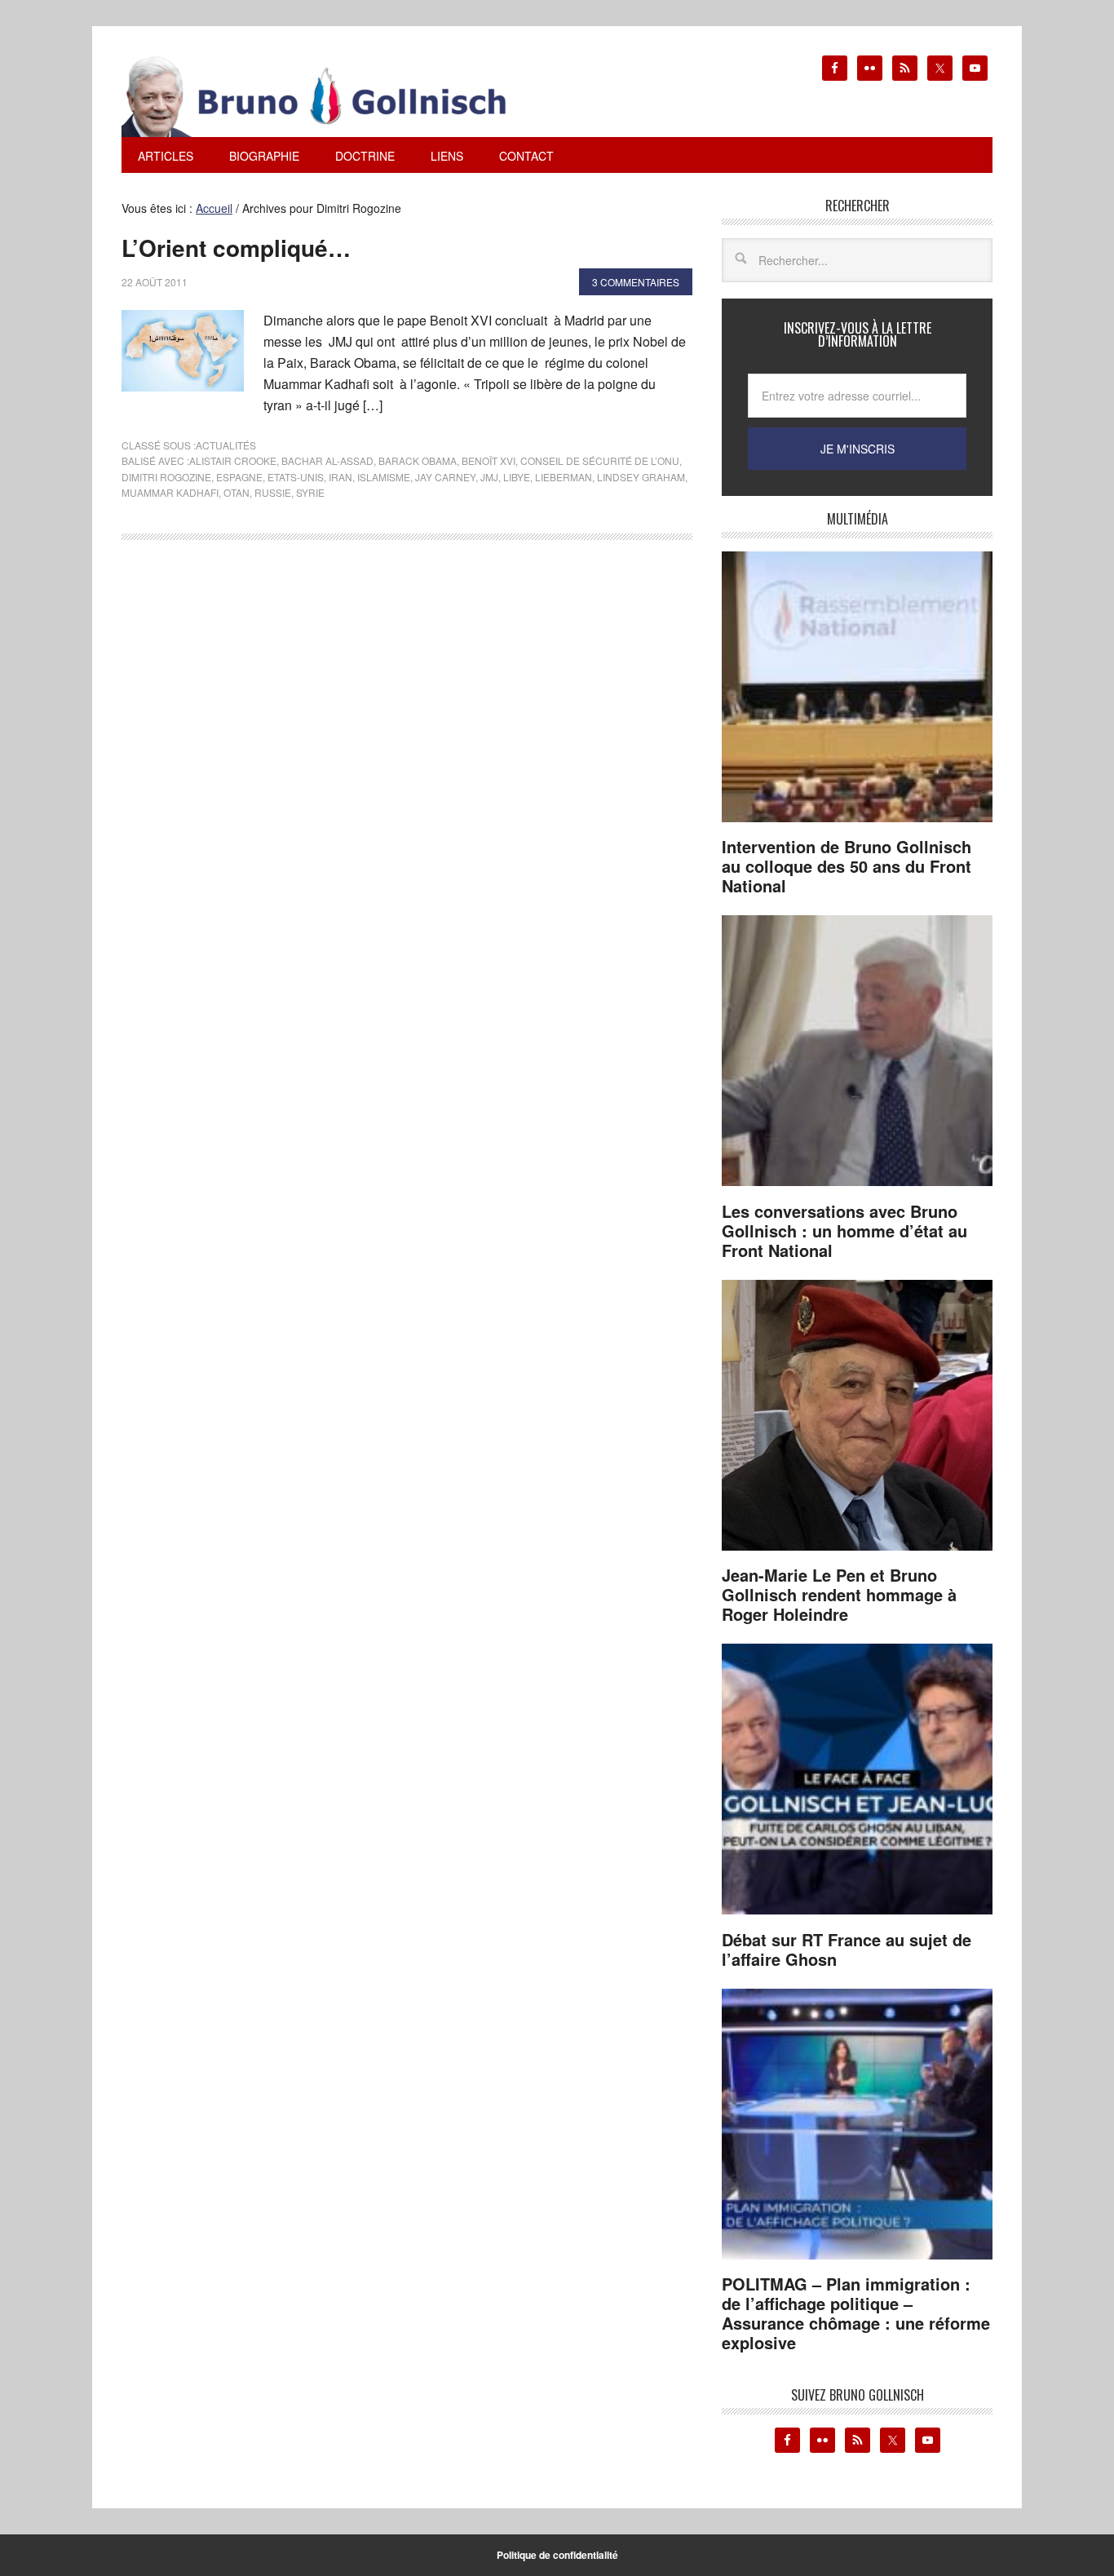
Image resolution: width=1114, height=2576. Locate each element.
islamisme (384, 477)
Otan (237, 492)
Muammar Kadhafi (170, 492)
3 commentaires (636, 282)
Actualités (226, 445)
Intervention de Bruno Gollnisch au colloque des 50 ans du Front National (847, 866)
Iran (340, 477)
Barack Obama (418, 460)
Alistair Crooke (233, 460)
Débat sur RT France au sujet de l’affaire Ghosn (847, 1949)
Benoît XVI (488, 460)
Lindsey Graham (641, 477)
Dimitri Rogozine (166, 477)
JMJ (489, 477)
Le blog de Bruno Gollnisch (334, 96)
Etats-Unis (296, 477)
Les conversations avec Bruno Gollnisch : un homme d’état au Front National (844, 1230)
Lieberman (564, 477)
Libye (517, 477)
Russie (273, 492)
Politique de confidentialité (557, 2555)
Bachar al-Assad (327, 460)
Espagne (239, 477)
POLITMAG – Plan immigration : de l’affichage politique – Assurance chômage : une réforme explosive (856, 2313)
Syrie (310, 492)
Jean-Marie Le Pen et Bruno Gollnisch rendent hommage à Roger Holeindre (839, 1594)
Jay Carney (445, 477)
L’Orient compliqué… (236, 248)
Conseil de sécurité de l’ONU (600, 460)
